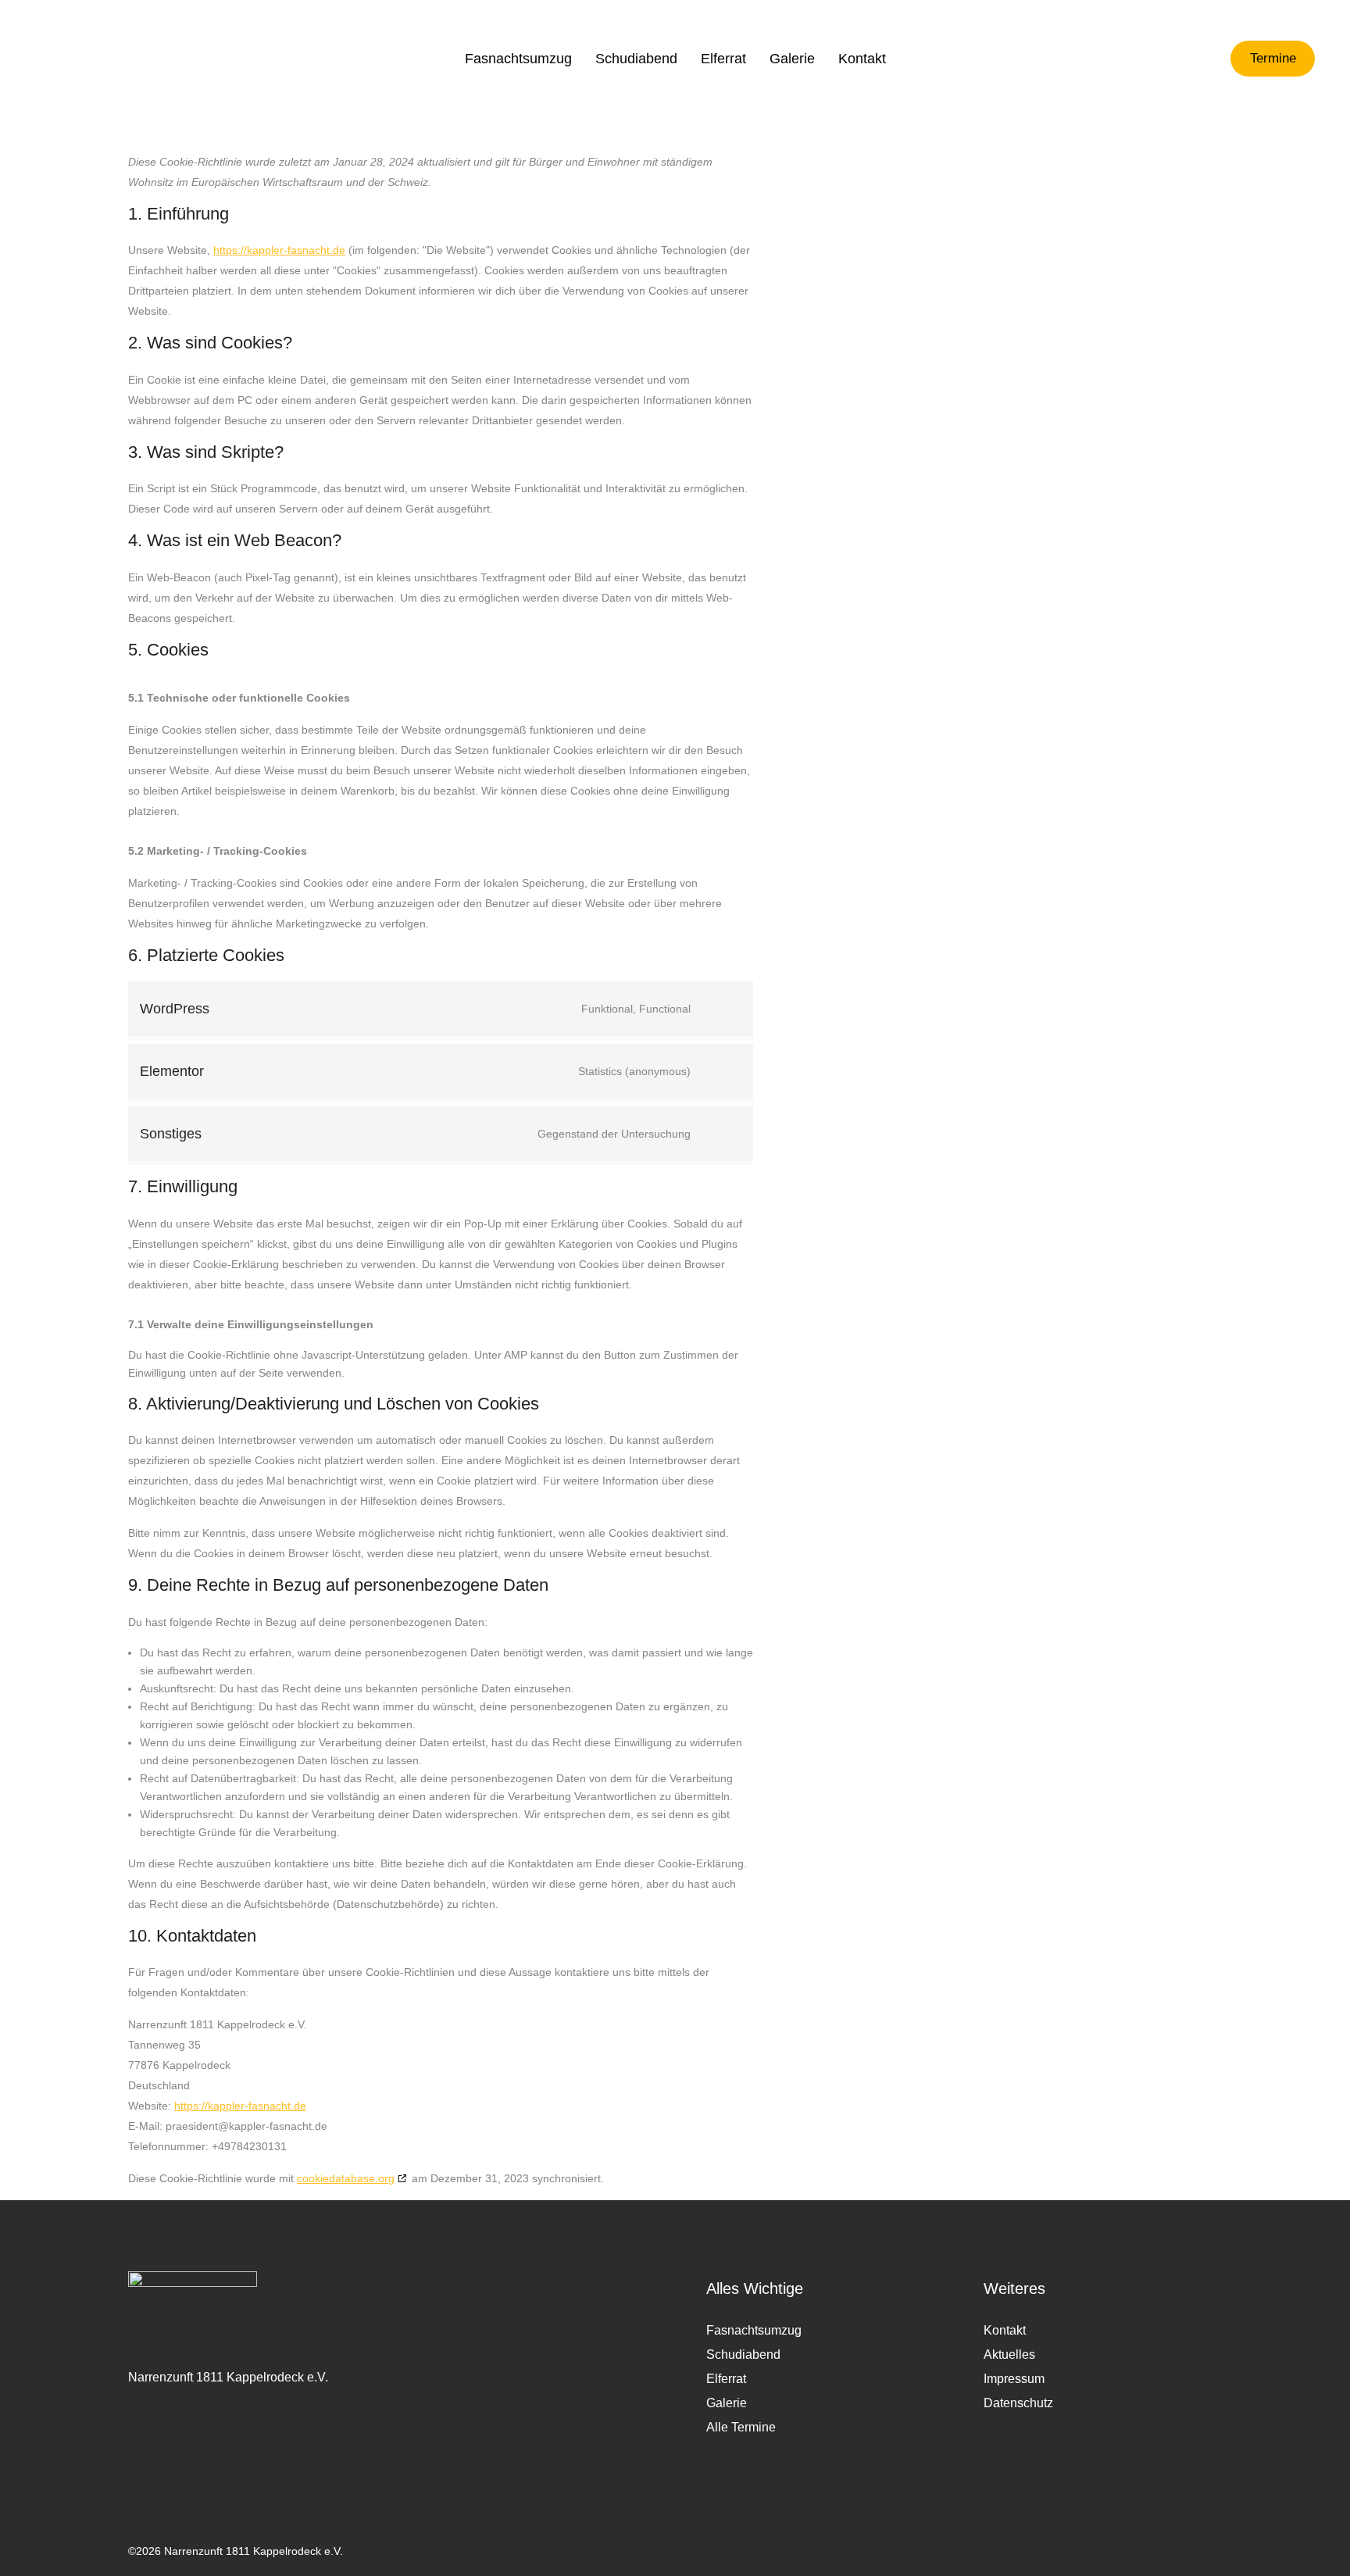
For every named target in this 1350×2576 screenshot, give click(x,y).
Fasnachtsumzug (754, 2330)
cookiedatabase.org (346, 2178)
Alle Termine (741, 2427)
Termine (1273, 59)
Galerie (727, 2403)
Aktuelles (1009, 2354)
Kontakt (1005, 2330)
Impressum (1014, 2379)
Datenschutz (1018, 2403)
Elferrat (726, 2379)
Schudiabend (743, 2354)
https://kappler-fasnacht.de (279, 250)
